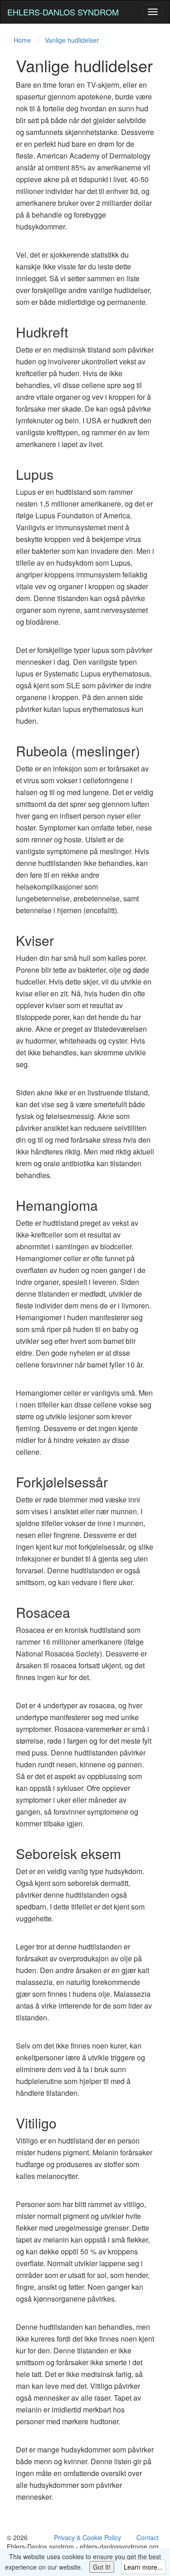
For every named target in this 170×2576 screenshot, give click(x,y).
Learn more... (143, 2567)
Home (22, 40)
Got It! (102, 2567)
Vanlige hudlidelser (72, 40)
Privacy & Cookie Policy (87, 2537)
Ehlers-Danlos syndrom (63, 12)
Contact (148, 2537)
